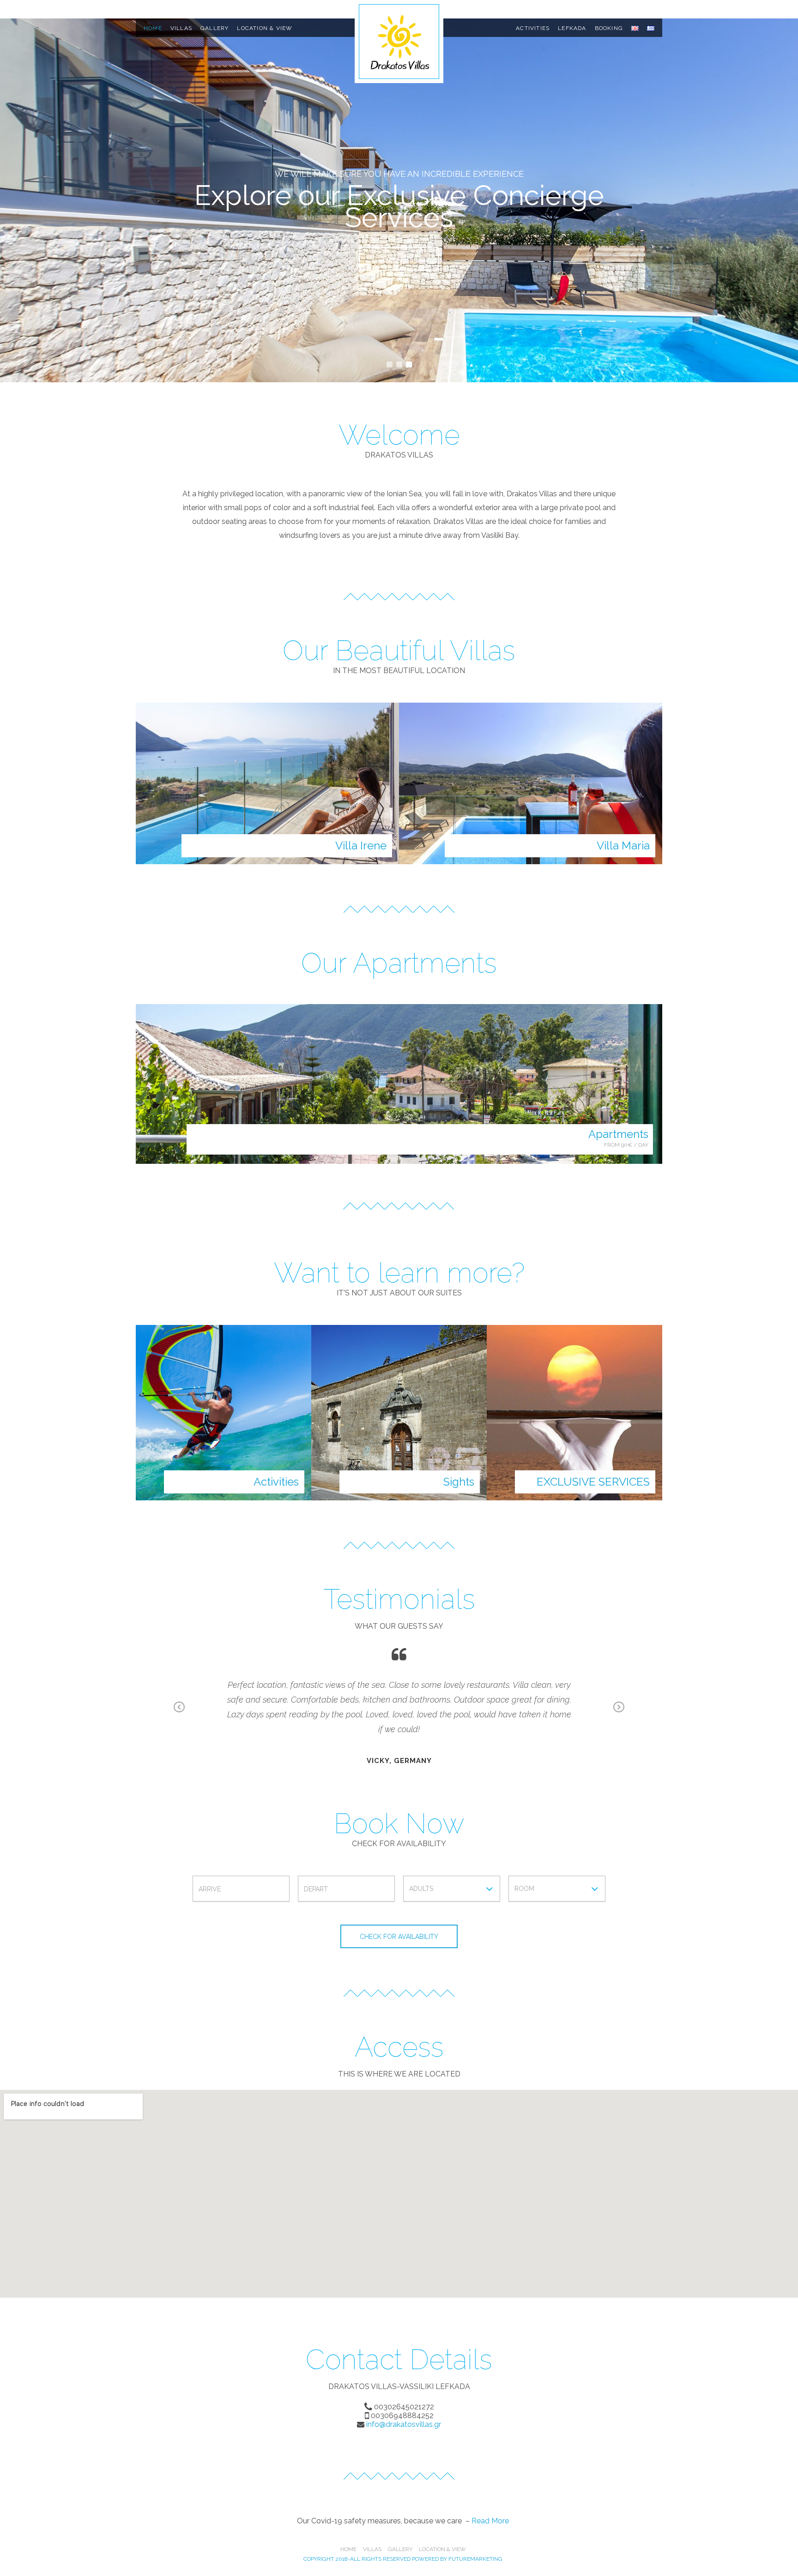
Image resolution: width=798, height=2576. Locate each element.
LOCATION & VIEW (265, 28)
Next (619, 1708)
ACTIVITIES (533, 28)
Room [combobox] (524, 1889)
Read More (490, 2521)
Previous (179, 1708)
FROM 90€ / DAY (626, 1145)
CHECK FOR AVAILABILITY (399, 1937)
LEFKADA (572, 28)
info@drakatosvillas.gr (403, 2424)
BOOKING (609, 28)
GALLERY (215, 28)
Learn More (399, 259)
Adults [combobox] (421, 1889)
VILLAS (181, 28)
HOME (153, 28)
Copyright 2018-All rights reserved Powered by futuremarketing (403, 2559)
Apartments (618, 1134)
